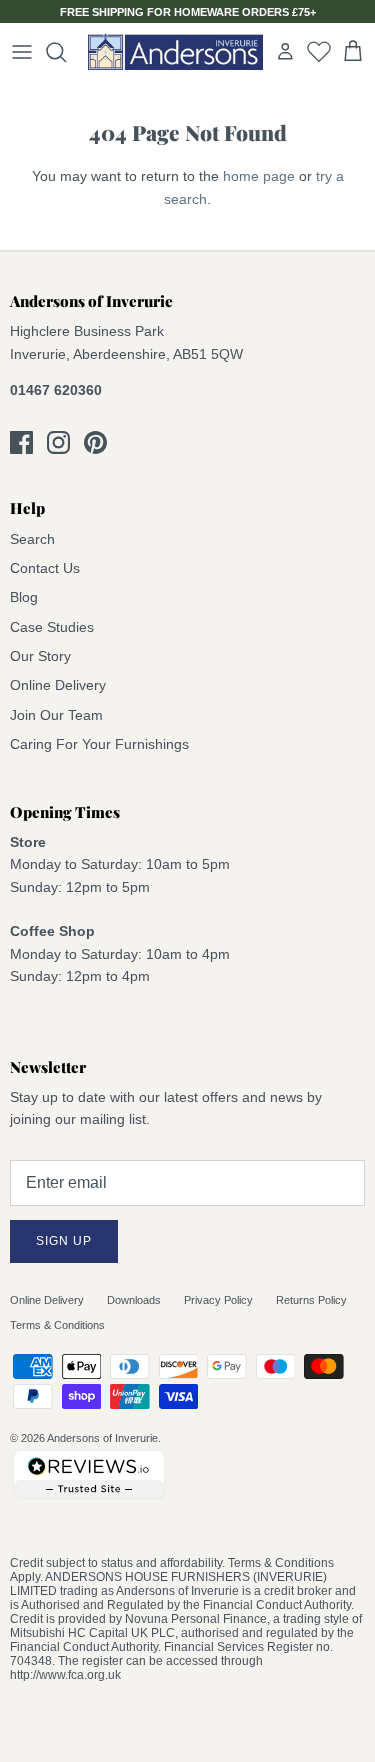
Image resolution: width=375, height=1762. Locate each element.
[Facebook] (21, 442)
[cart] (353, 52)
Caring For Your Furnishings (99, 744)
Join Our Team (56, 715)
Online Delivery (58, 685)
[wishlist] (319, 51)
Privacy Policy (218, 1300)
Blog (24, 597)
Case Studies (52, 627)
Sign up (64, 1241)
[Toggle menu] (22, 52)
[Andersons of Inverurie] (175, 51)
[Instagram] (58, 442)
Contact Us (45, 568)
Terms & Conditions (57, 1325)
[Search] (66, 52)
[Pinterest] (95, 442)
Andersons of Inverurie (102, 1438)
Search (32, 539)
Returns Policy (311, 1300)
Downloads (134, 1300)
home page (259, 176)
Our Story (40, 656)
